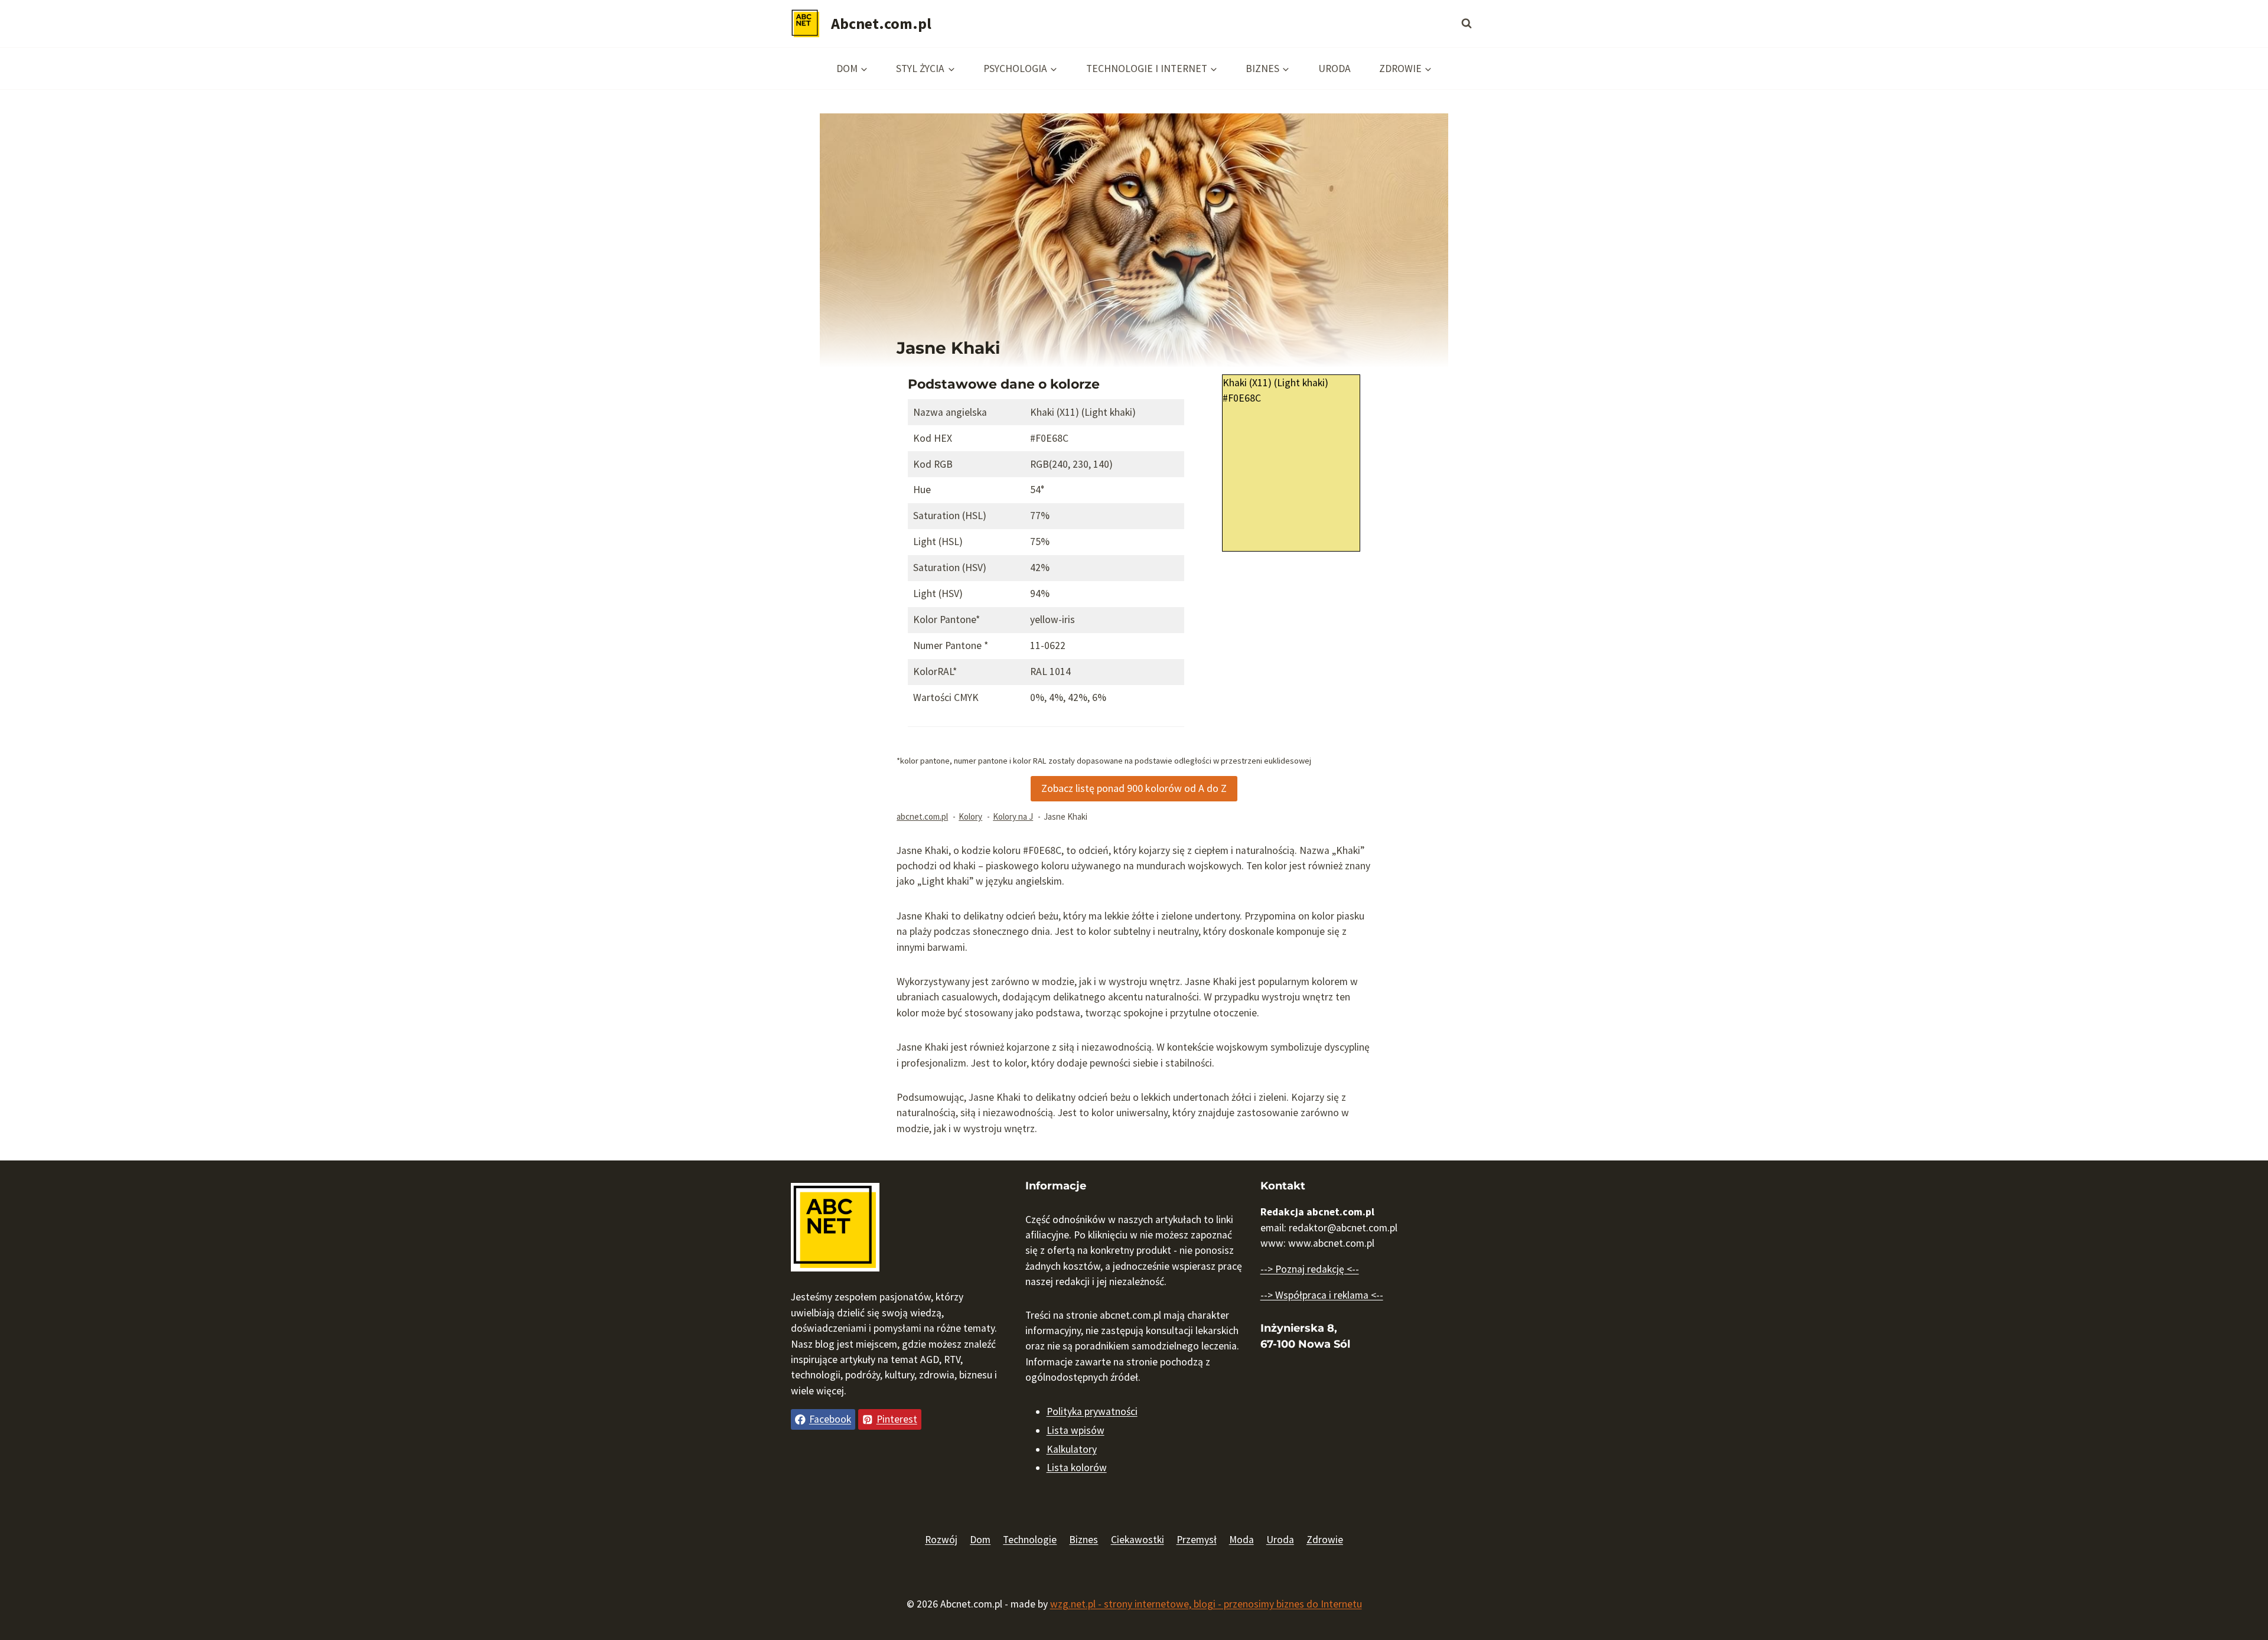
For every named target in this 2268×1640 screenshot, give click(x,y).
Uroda (1335, 69)
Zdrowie (1325, 1540)
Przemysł (1197, 1540)
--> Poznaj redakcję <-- (1310, 1269)
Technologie (1030, 1540)
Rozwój (941, 1540)
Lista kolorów (1077, 1468)
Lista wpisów (1076, 1430)
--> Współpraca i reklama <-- (1322, 1295)
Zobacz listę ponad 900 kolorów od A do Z (1134, 788)
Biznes (1084, 1540)
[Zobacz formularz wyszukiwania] (1467, 24)
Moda (1241, 1540)
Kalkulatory (1072, 1449)
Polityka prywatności (1092, 1411)
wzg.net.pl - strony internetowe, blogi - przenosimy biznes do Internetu (1206, 1604)
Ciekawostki (1138, 1540)
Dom (980, 1540)
